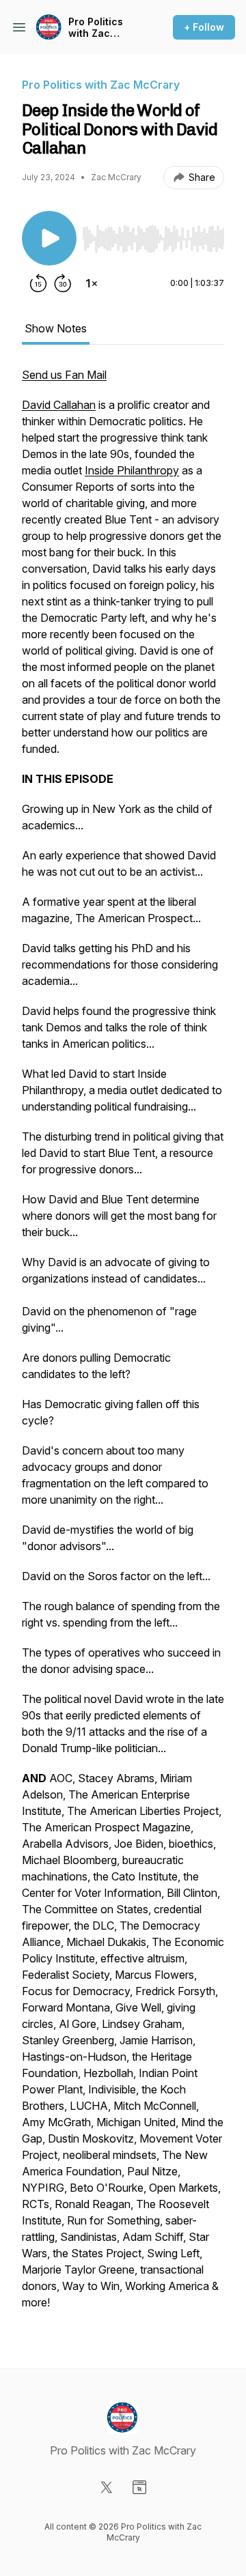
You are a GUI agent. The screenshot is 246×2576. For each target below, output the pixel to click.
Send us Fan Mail (64, 375)
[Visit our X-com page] (107, 2487)
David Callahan (59, 405)
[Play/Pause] (49, 238)
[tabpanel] (123, 1345)
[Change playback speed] (92, 283)
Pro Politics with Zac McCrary (96, 28)
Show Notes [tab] (56, 328)
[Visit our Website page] (139, 2487)
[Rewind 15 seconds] (38, 283)
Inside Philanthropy (132, 470)
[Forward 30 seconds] (63, 283)
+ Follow (204, 27)
